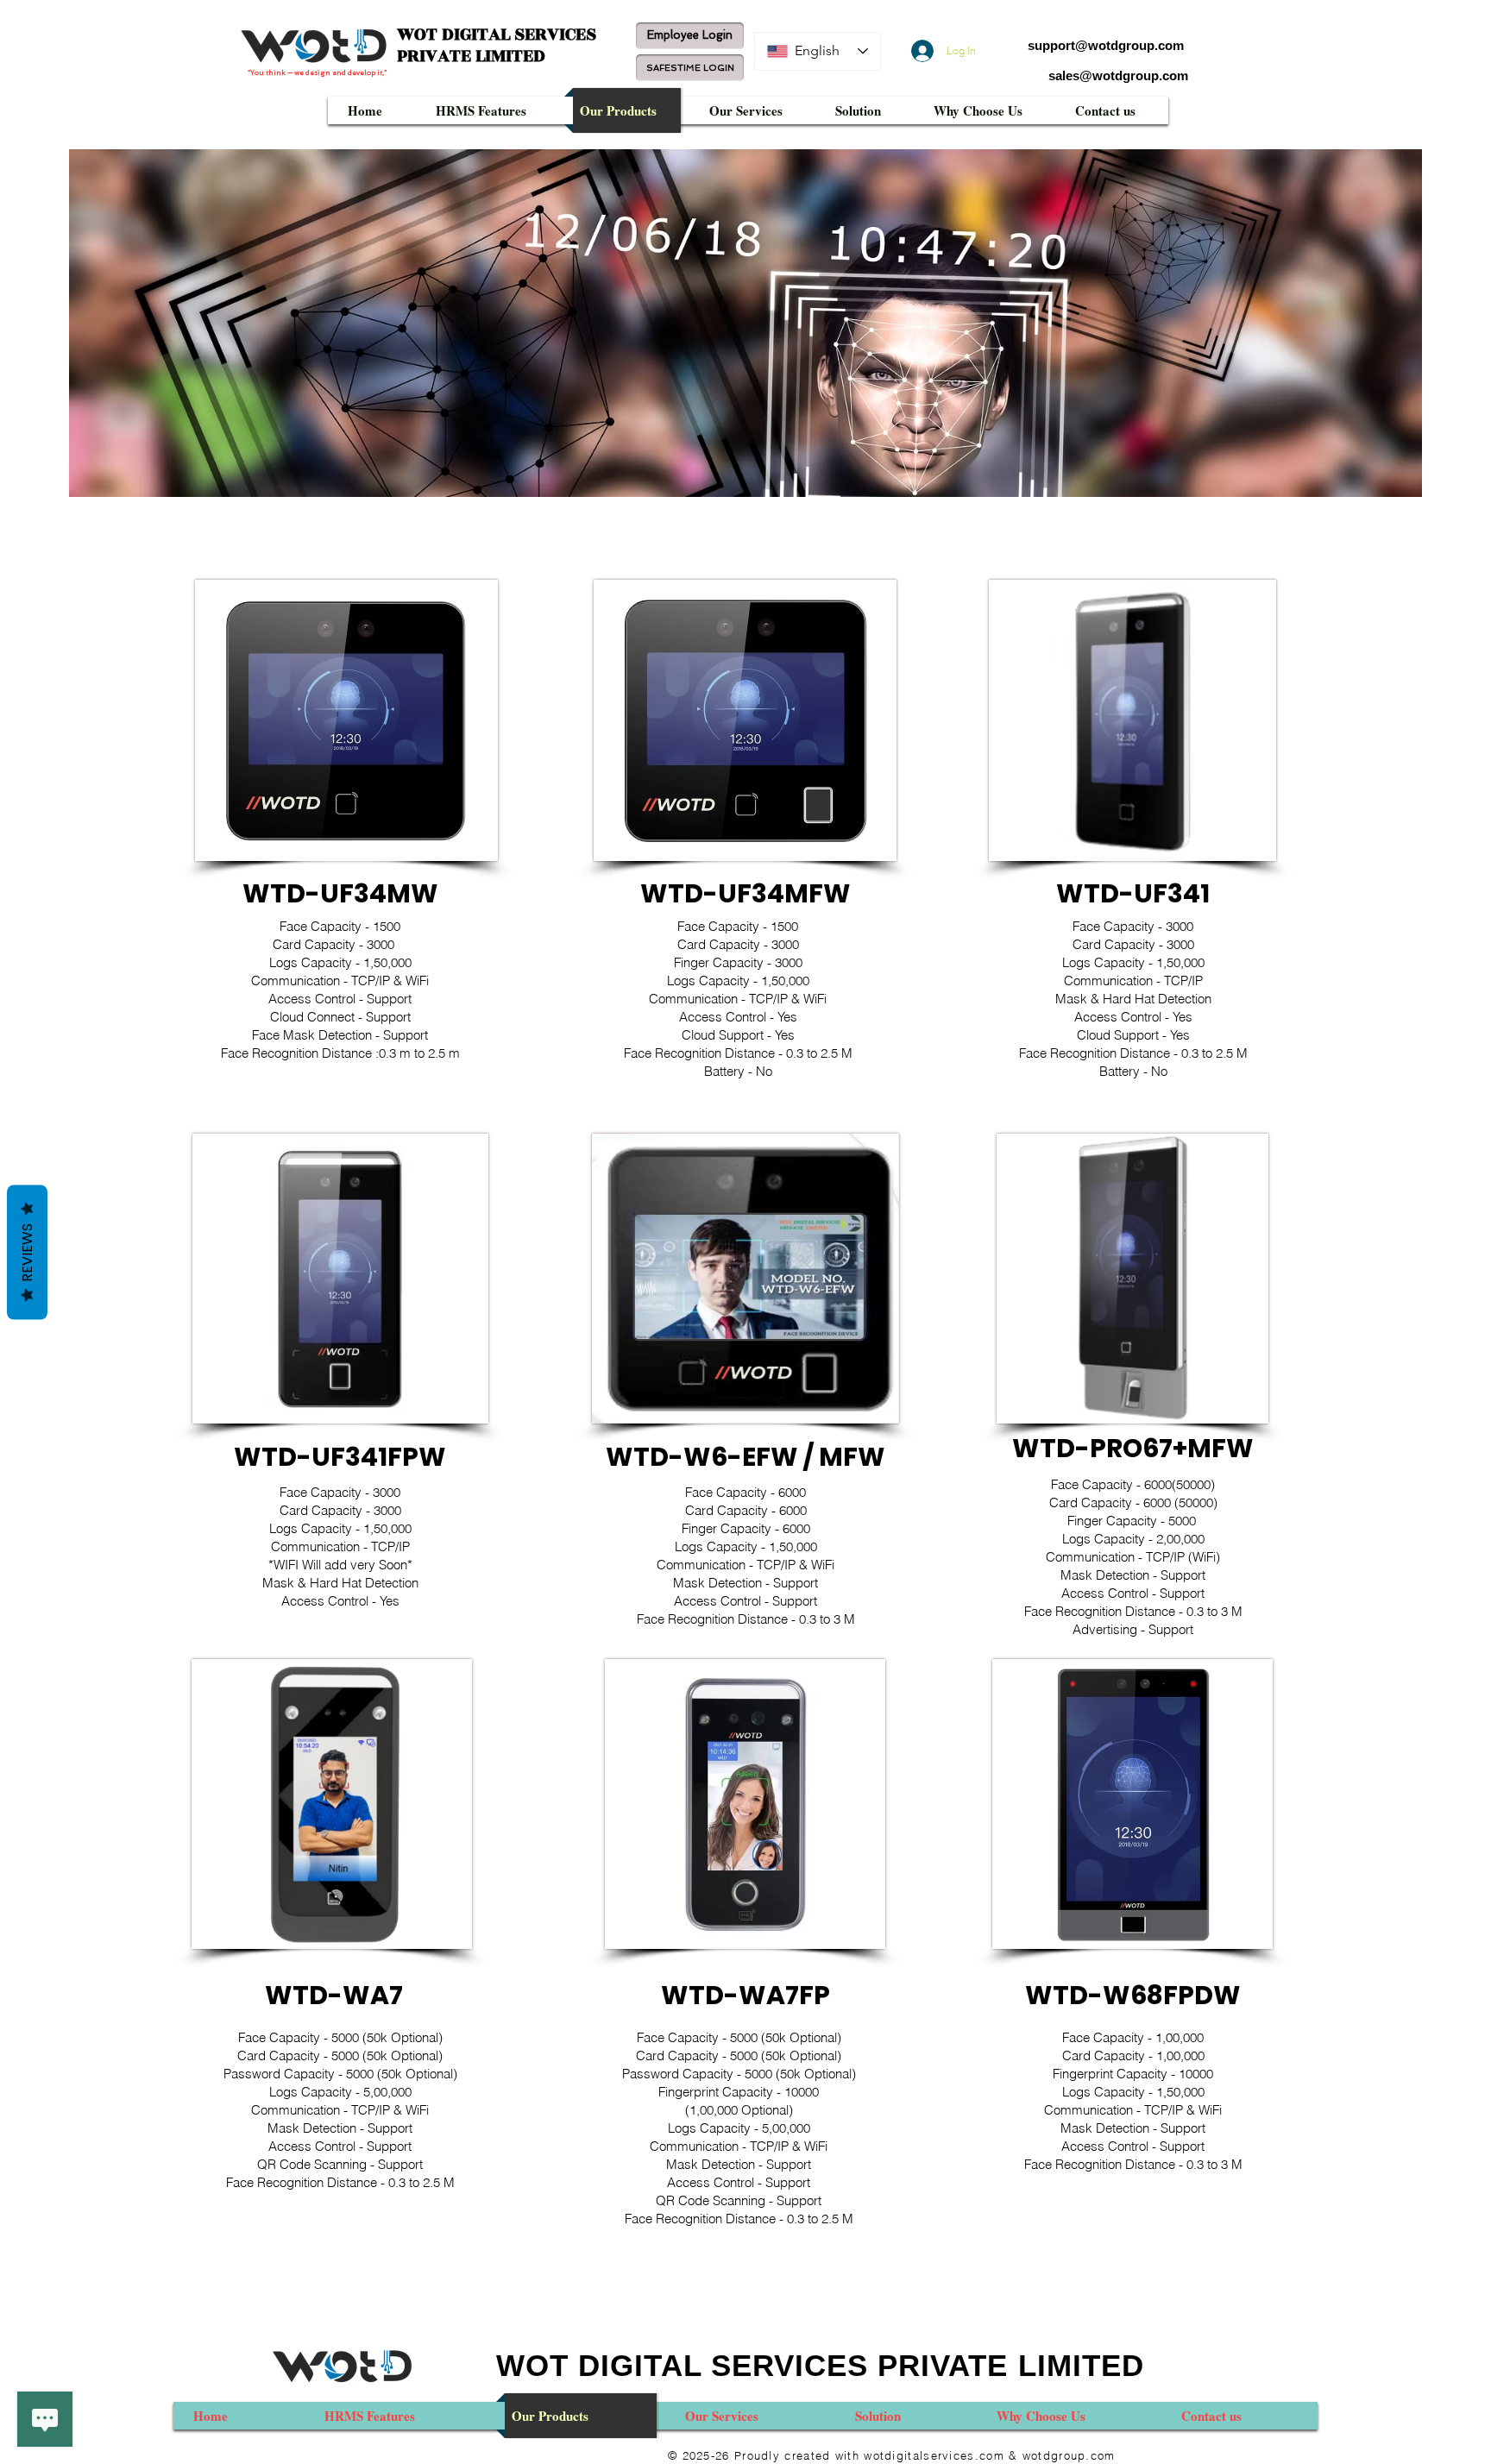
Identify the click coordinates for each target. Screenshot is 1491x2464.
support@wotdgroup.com (1106, 45)
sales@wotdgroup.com (1118, 75)
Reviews (27, 1253)
